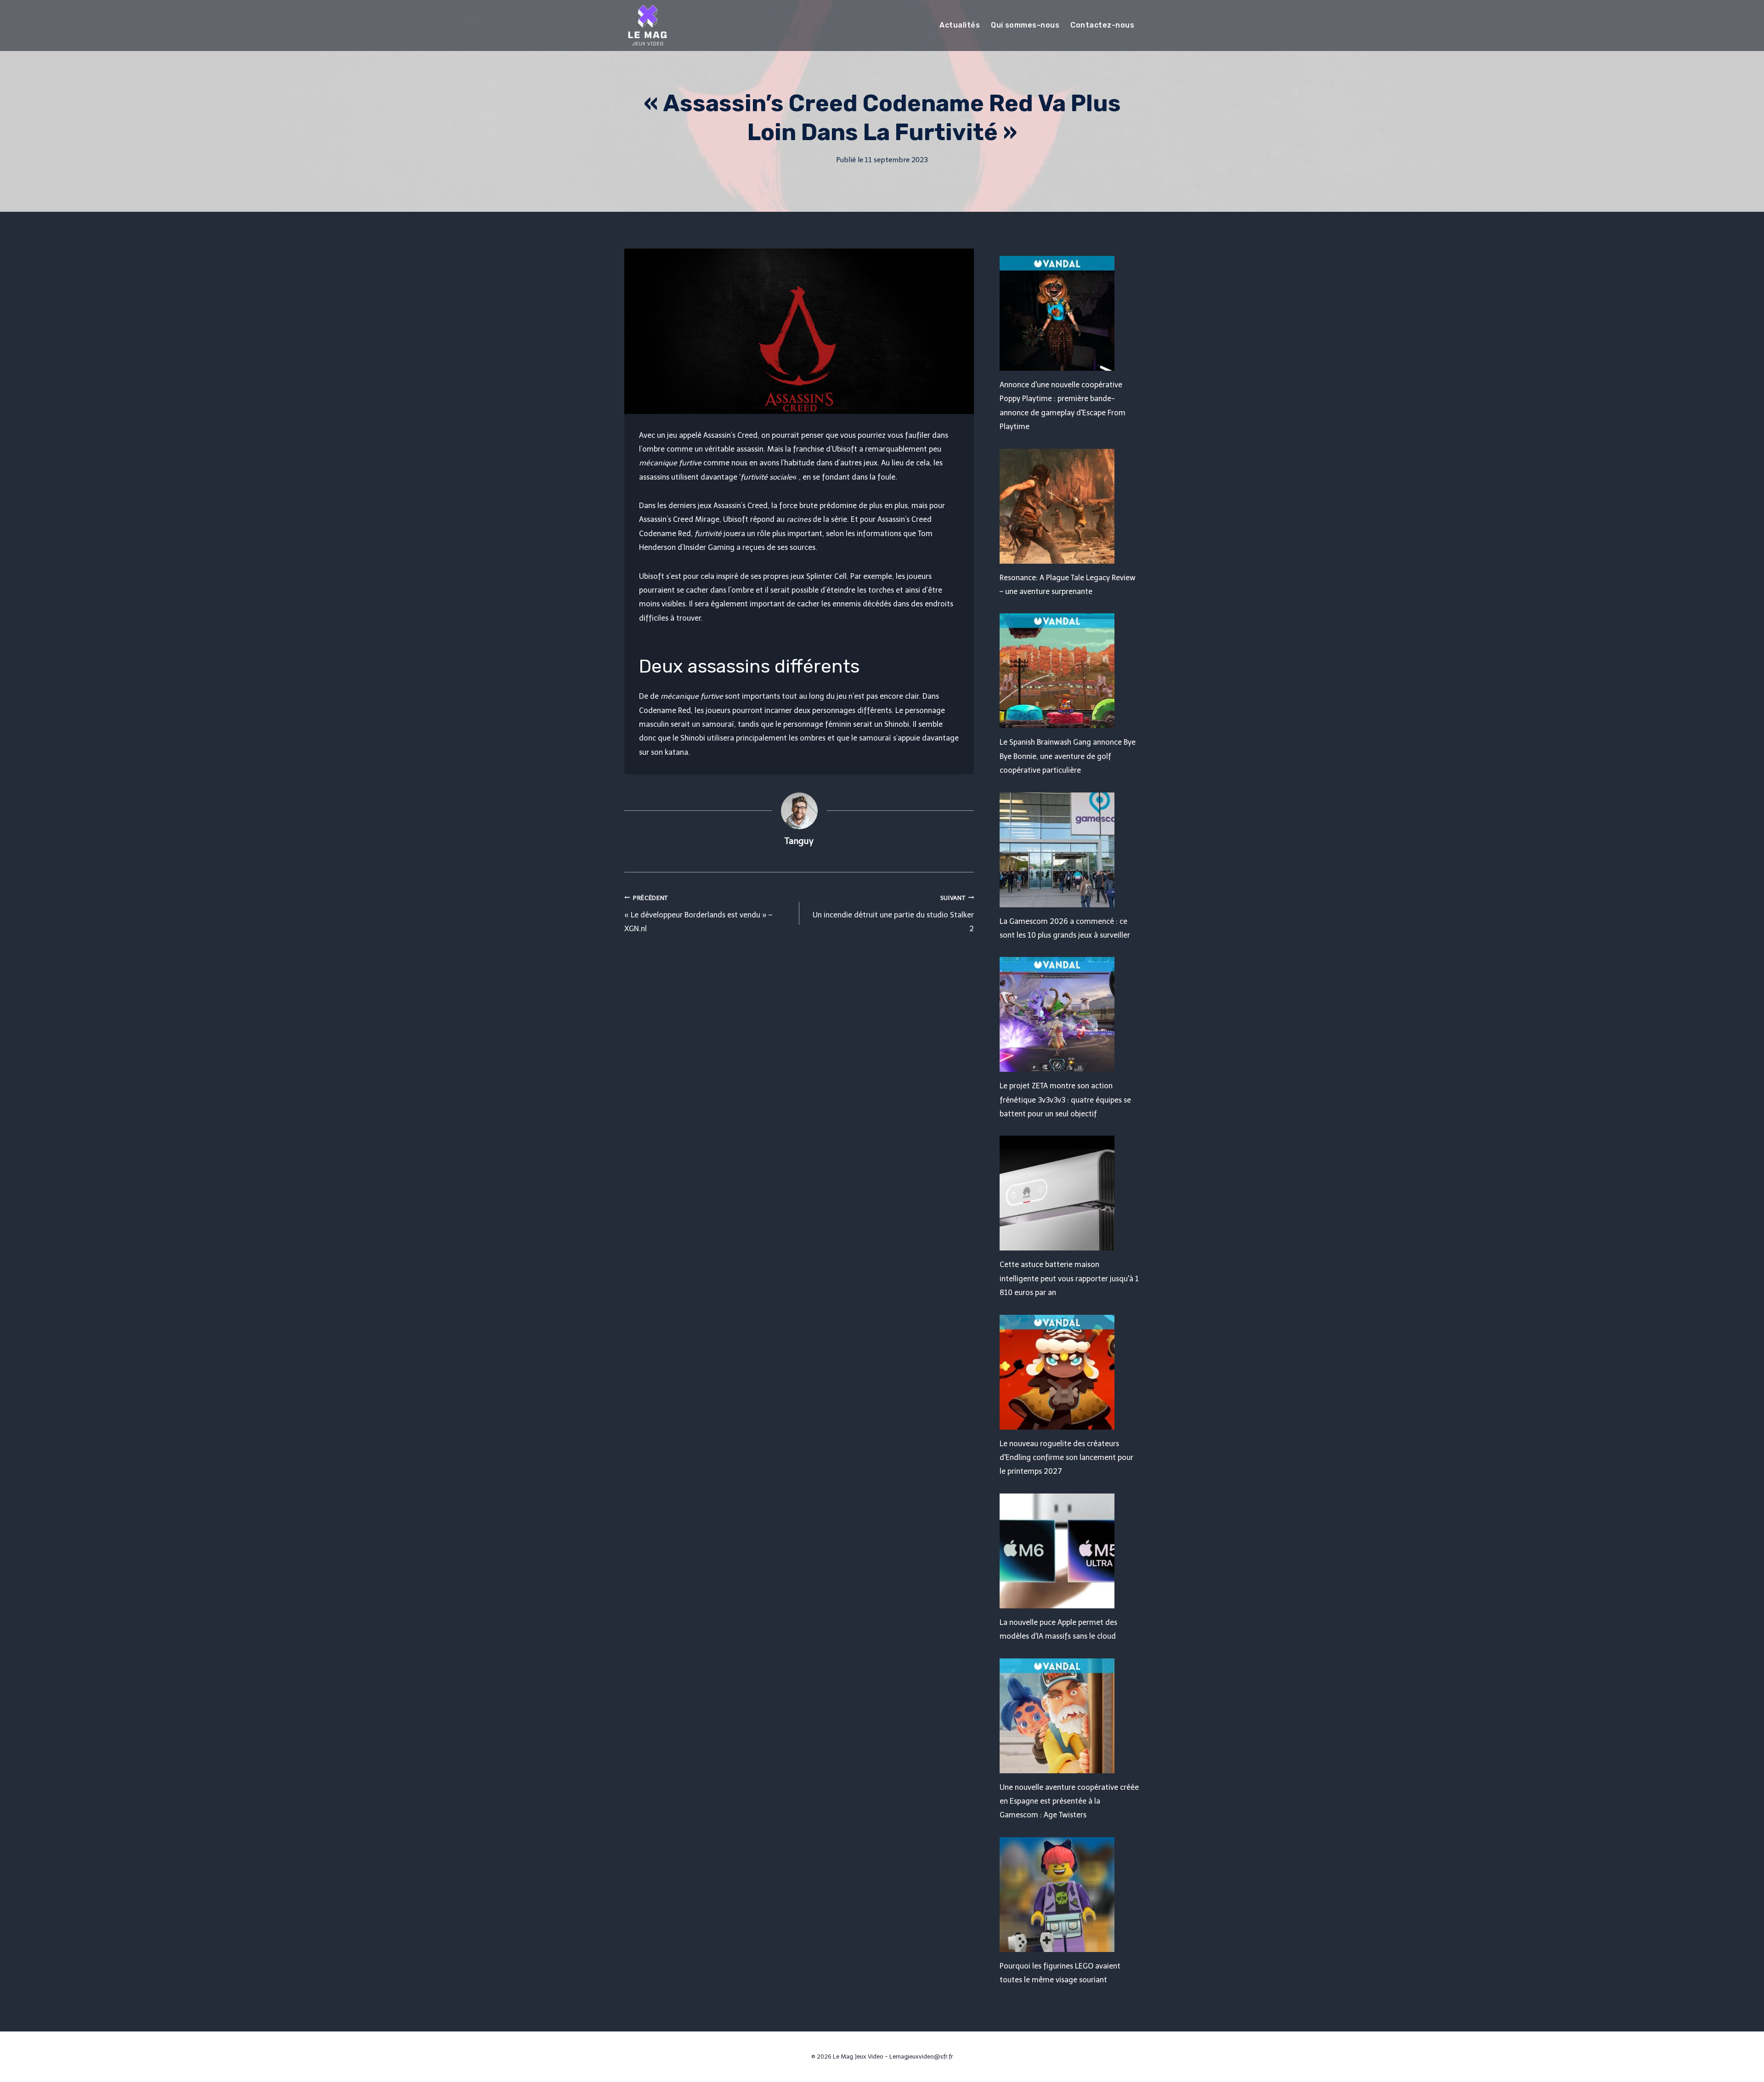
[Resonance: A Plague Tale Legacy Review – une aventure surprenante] (1070, 506)
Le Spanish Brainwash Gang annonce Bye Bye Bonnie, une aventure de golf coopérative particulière (1068, 756)
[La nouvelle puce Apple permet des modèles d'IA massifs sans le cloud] (1070, 1551)
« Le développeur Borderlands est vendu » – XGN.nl (698, 914)
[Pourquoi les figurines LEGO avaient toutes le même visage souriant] (1070, 1895)
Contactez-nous (1102, 25)
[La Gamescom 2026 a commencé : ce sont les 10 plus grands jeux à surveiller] (1070, 850)
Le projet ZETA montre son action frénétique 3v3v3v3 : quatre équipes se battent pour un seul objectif (1065, 1100)
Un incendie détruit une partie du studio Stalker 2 (893, 914)
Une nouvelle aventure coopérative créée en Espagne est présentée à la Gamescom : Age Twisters (1069, 1801)
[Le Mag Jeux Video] (647, 25)
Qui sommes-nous (1025, 25)
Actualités (960, 25)
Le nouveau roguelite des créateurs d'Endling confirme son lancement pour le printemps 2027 (1066, 1458)
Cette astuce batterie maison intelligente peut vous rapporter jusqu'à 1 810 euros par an (1069, 1279)
